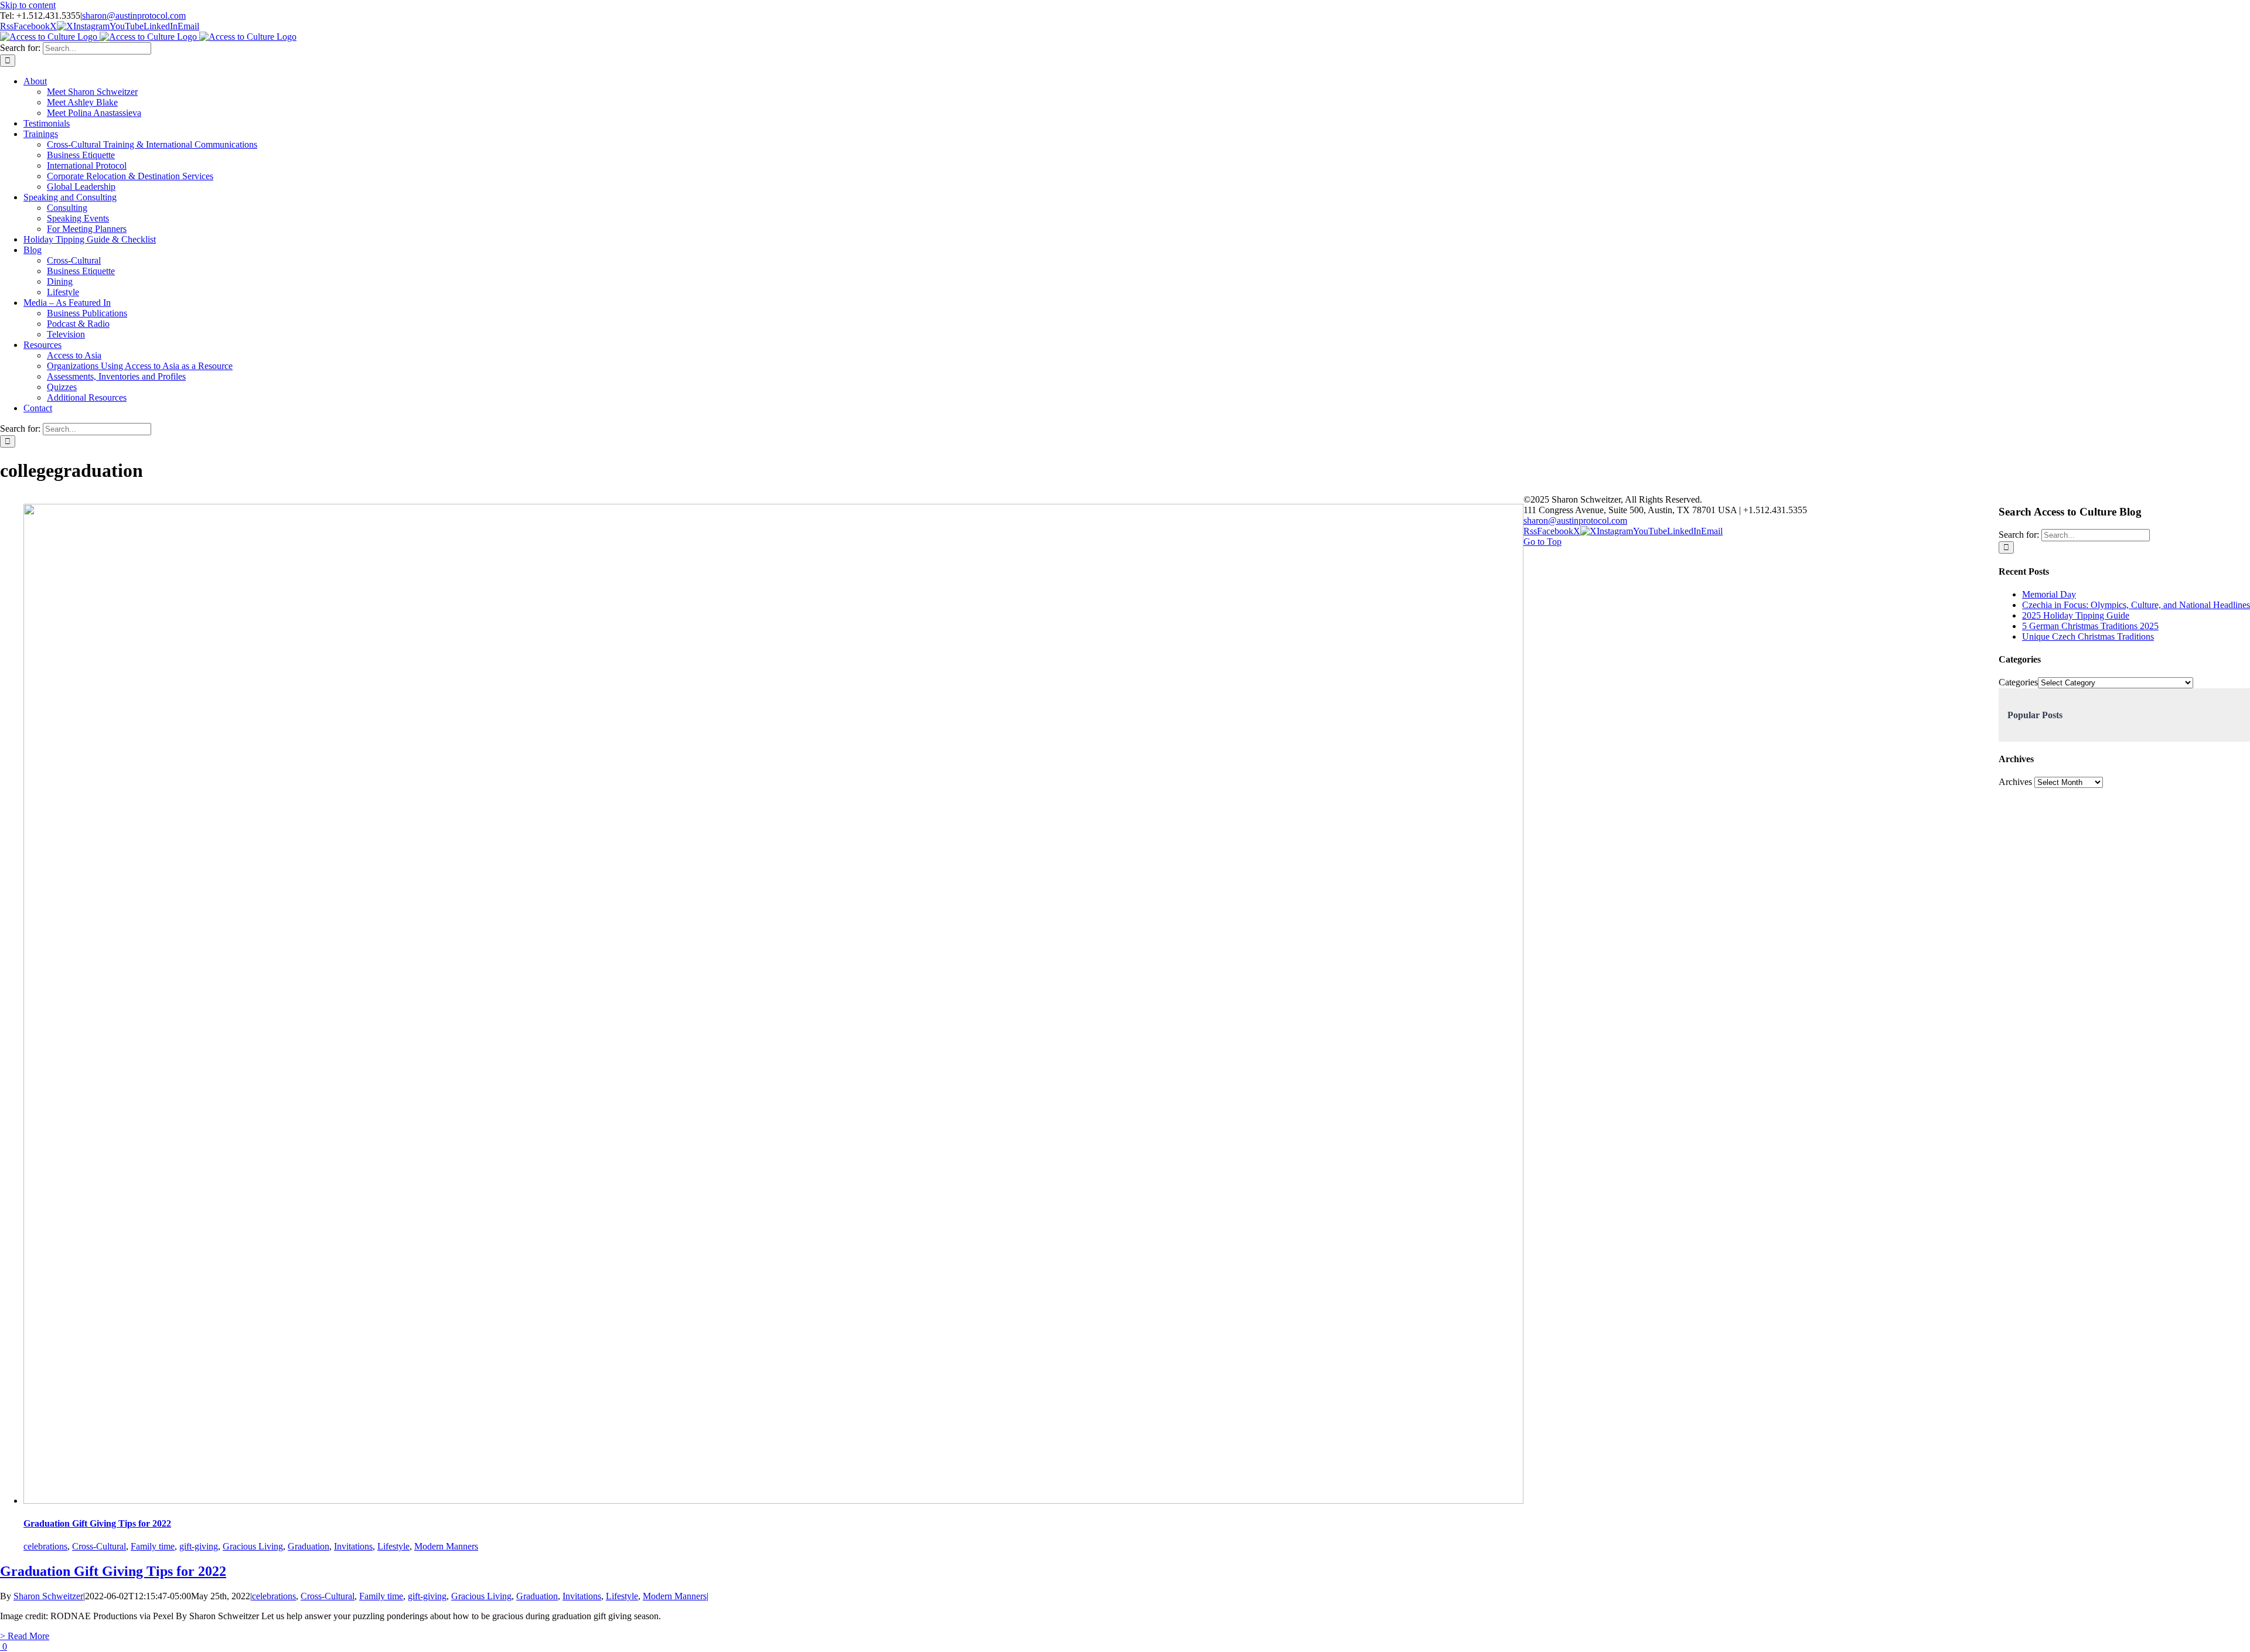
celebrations (45, 1546)
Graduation (308, 1546)
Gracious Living (253, 1546)
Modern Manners (446, 1546)
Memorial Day (2049, 594)
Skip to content (28, 5)
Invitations (353, 1546)
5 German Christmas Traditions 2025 (2090, 626)
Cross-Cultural (99, 1546)
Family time (153, 1546)
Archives (2015, 782)
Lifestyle (393, 1546)
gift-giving (199, 1546)
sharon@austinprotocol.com (134, 16)
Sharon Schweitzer (48, 1596)
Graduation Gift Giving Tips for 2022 (97, 1523)
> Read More (25, 1636)
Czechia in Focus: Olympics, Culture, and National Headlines (2136, 605)
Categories (2018, 682)
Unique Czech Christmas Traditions (2088, 636)
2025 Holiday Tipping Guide (2076, 615)
